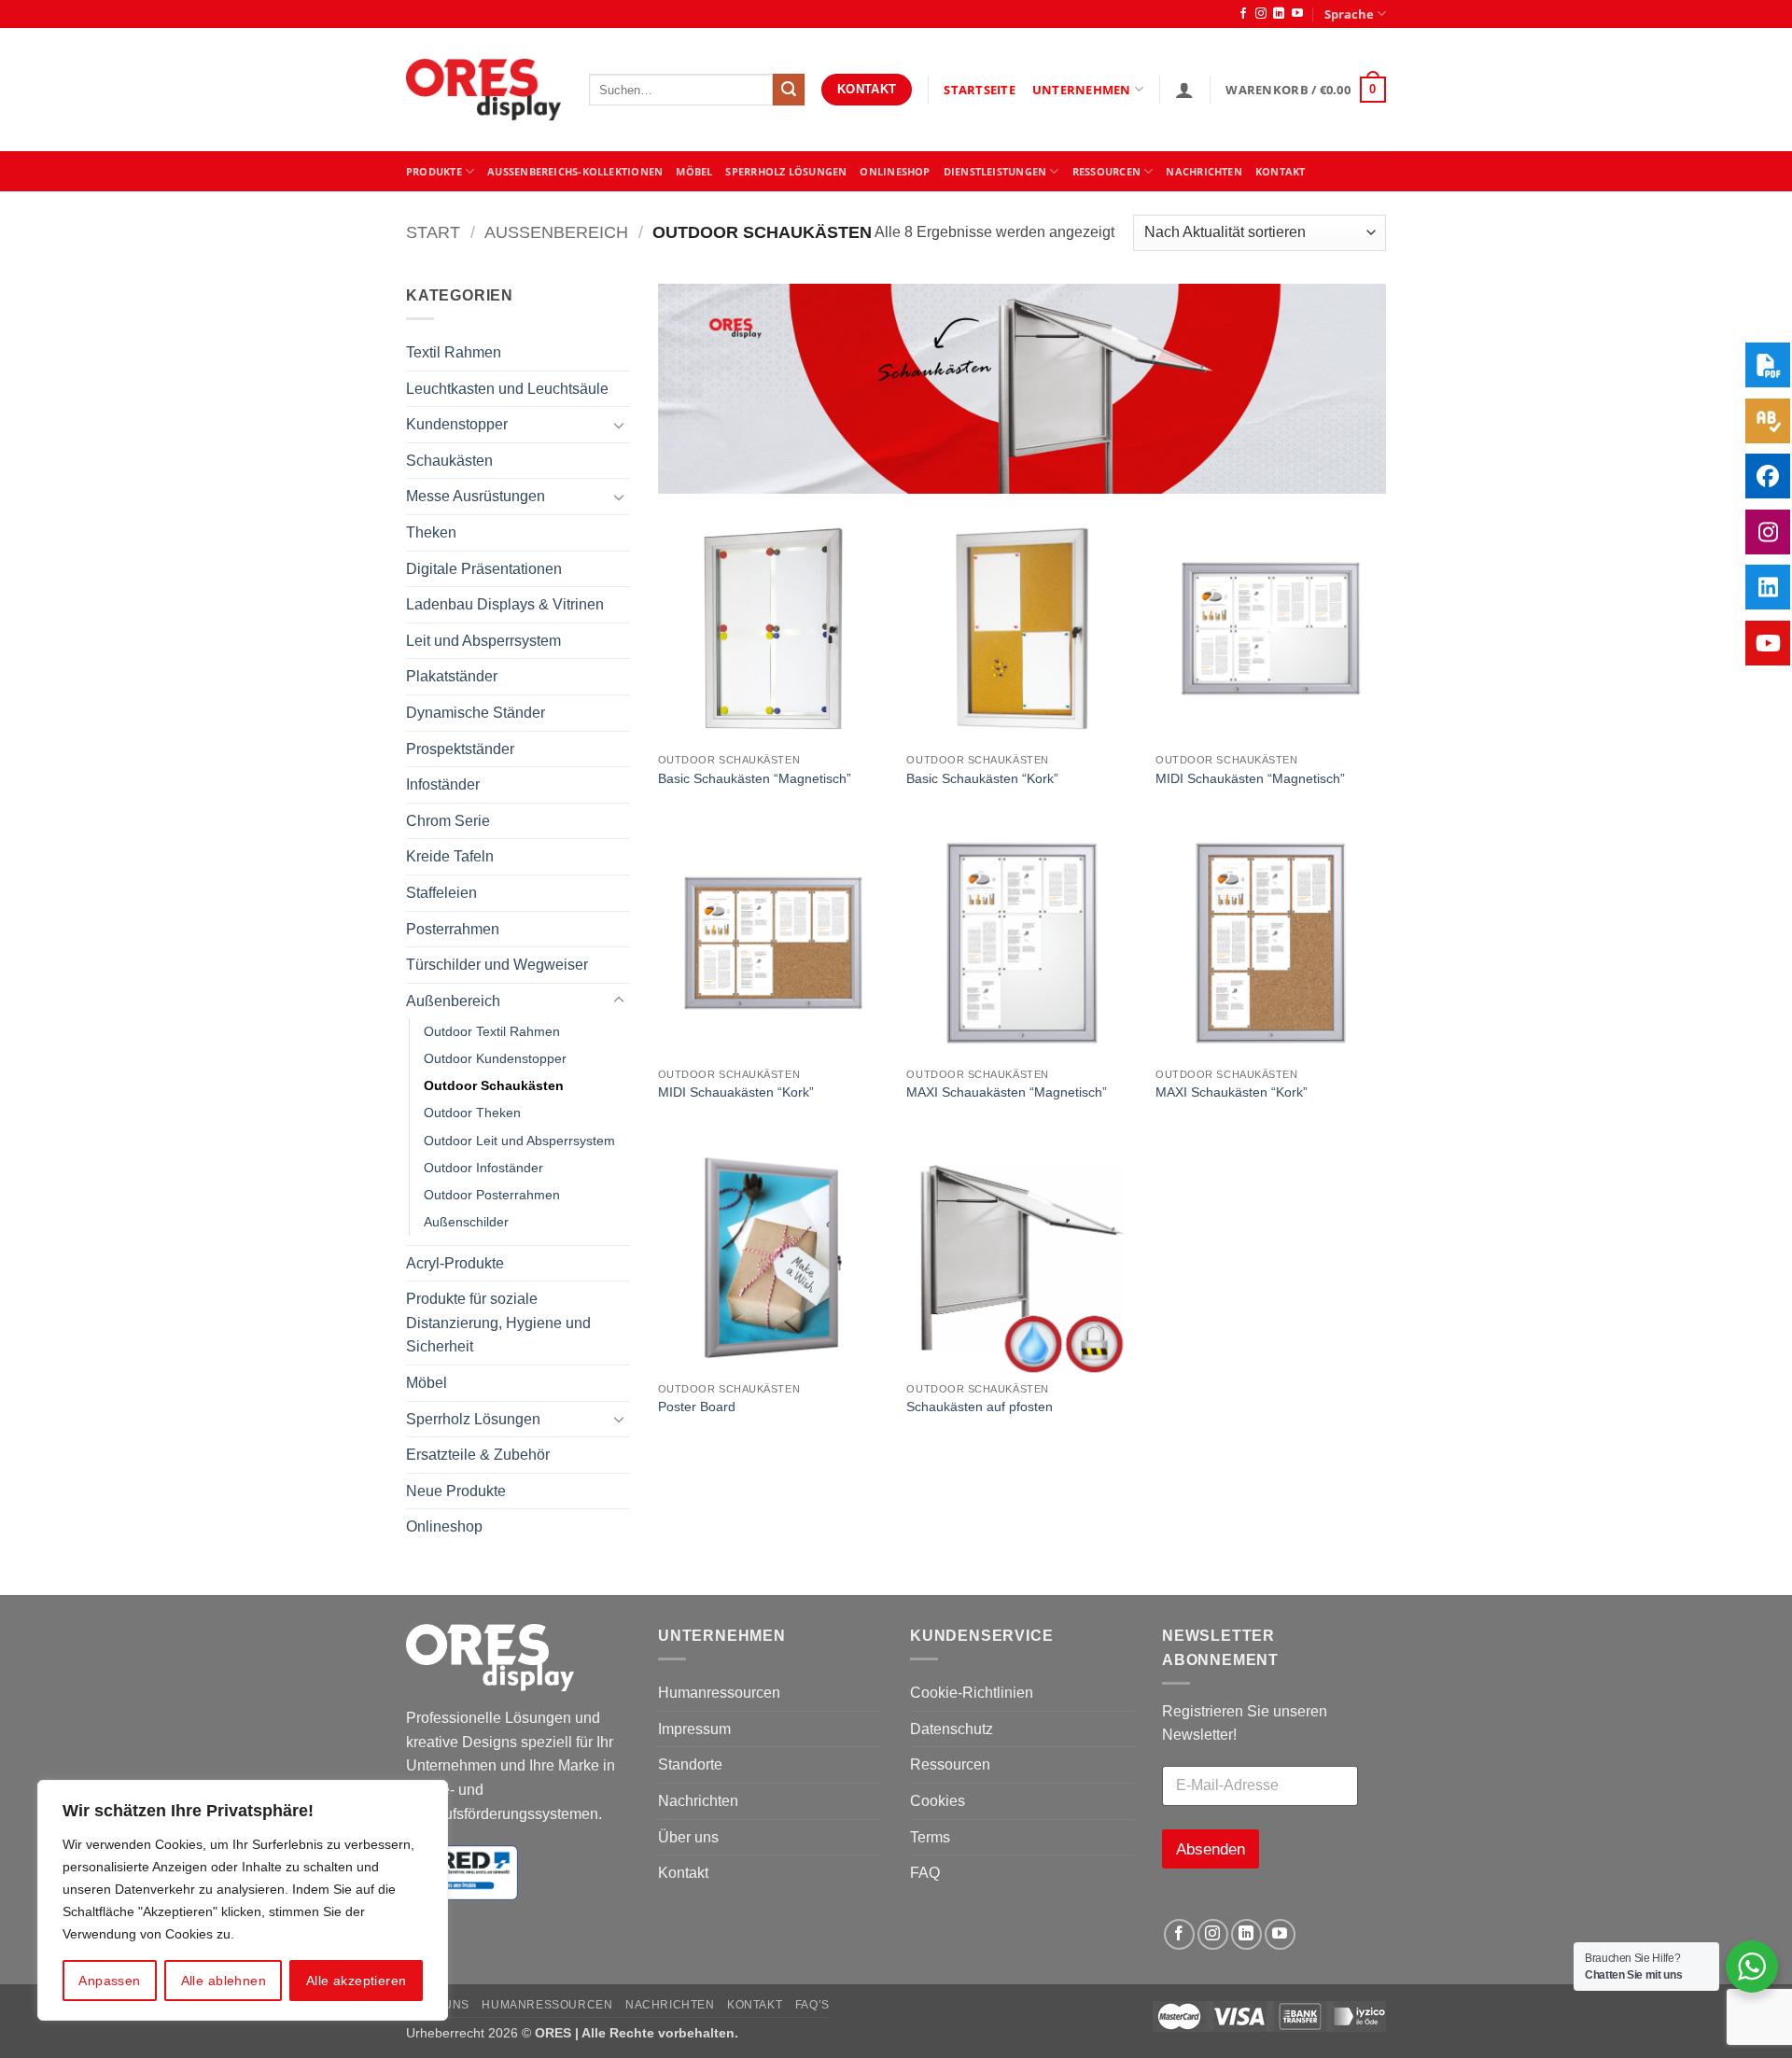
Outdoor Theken (472, 1113)
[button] (1184, 90)
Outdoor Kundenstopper (495, 1058)
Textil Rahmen (454, 352)
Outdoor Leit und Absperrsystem (519, 1141)
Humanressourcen (719, 1693)
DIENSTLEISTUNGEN (995, 171)
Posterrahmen (453, 929)
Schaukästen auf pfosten (980, 1407)
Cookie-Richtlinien (972, 1693)
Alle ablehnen (224, 1981)
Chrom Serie (448, 821)
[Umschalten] (619, 425)
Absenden (1211, 1849)
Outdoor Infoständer (483, 1168)
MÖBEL (694, 171)
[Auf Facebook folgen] (1243, 14)
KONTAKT (1281, 171)
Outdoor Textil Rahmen (492, 1031)
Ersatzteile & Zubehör (478, 1455)
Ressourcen (950, 1764)
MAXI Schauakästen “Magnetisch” (1007, 1092)
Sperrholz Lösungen (786, 171)
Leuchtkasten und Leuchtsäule (507, 389)
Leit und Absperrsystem (483, 641)
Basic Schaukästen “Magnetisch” (755, 778)
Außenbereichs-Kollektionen (575, 171)
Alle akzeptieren (357, 1981)
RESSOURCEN (1106, 171)
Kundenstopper (457, 424)
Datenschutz (952, 1729)
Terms (930, 1837)
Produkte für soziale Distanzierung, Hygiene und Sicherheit (498, 1323)
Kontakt (683, 1873)
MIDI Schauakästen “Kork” (736, 1092)
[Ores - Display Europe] (483, 90)
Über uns (688, 1837)
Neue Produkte (456, 1491)
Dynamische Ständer (476, 713)
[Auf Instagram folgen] (1261, 14)
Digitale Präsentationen (484, 569)
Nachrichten (1204, 171)
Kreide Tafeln (450, 856)
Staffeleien (441, 893)
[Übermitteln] (789, 90)
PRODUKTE (434, 171)
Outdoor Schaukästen (494, 1085)
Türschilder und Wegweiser (497, 965)
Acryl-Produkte (455, 1263)
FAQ (925, 1873)
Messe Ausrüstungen (476, 496)
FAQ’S (812, 2005)
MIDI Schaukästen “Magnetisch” (1250, 778)
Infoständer (443, 784)
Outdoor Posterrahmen (492, 1195)
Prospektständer (460, 749)
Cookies (938, 1801)
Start (433, 232)
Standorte (690, 1764)
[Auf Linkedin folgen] (1279, 14)
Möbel (427, 1383)
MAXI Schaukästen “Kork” (1232, 1092)
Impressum (694, 1729)
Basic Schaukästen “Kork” (982, 778)
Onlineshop (895, 171)
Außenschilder (466, 1222)
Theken (431, 532)
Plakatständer (452, 676)
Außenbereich (556, 232)
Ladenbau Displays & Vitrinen (505, 604)
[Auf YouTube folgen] (1297, 14)
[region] (243, 1900)
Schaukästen (449, 461)
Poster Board (697, 1407)
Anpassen (109, 1981)
